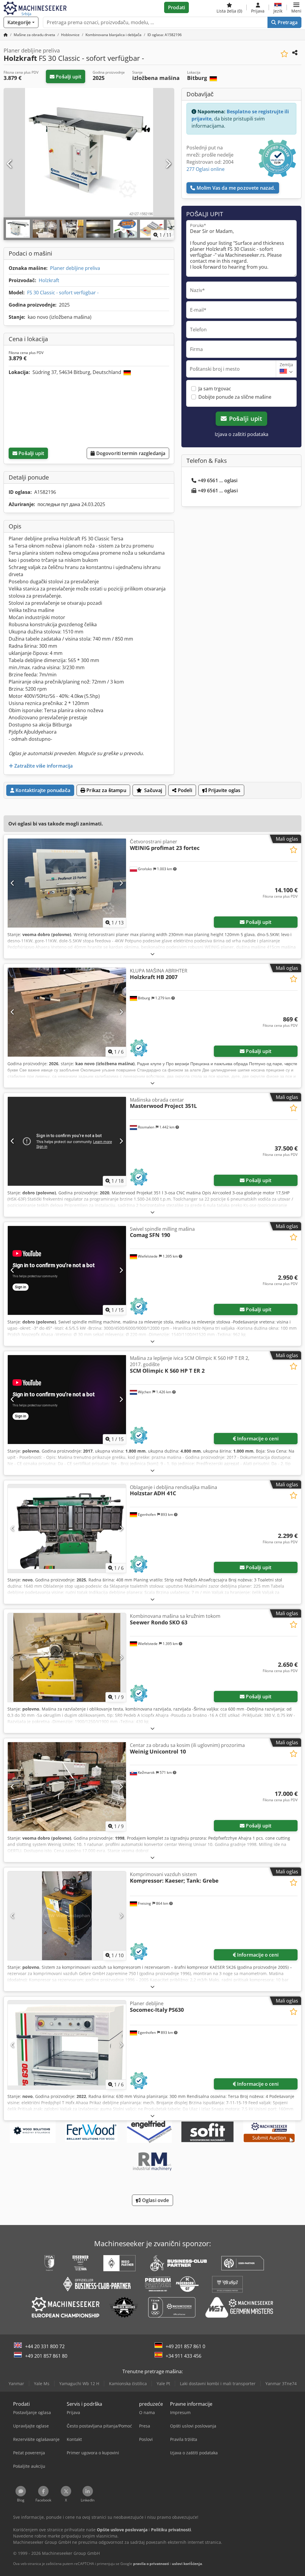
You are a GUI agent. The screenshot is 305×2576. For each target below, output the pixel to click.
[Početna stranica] (6, 35)
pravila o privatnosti (151, 2564)
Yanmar (16, 2384)
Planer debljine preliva (75, 268)
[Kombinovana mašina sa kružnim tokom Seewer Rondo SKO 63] (67, 1657)
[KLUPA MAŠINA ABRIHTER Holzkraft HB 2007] (67, 1012)
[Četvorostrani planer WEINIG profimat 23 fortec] (67, 883)
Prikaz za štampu (106, 790)
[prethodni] (10, 164)
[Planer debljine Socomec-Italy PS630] (67, 2045)
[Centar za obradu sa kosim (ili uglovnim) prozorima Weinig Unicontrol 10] (67, 1787)
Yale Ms (42, 2384)
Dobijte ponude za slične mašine (235, 397)
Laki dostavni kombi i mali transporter (218, 2384)
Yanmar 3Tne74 (281, 2384)
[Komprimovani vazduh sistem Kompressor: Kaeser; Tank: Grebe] (67, 1916)
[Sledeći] (168, 164)
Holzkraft (49, 280)
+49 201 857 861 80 (46, 2356)
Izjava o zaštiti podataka (242, 434)
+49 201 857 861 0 (185, 2346)
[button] (296, 7)
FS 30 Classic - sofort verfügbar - (63, 293)
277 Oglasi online (206, 169)
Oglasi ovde (155, 2200)
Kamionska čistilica (128, 2384)
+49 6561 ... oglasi (218, 480)
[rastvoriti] (152, 954)
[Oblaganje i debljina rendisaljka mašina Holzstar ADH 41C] (67, 1529)
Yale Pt (163, 2384)
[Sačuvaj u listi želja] (284, 54)
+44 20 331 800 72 (45, 2346)
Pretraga (287, 22)
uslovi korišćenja (187, 2564)
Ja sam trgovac (215, 389)
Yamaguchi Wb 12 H (79, 2384)
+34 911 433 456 (183, 2356)
